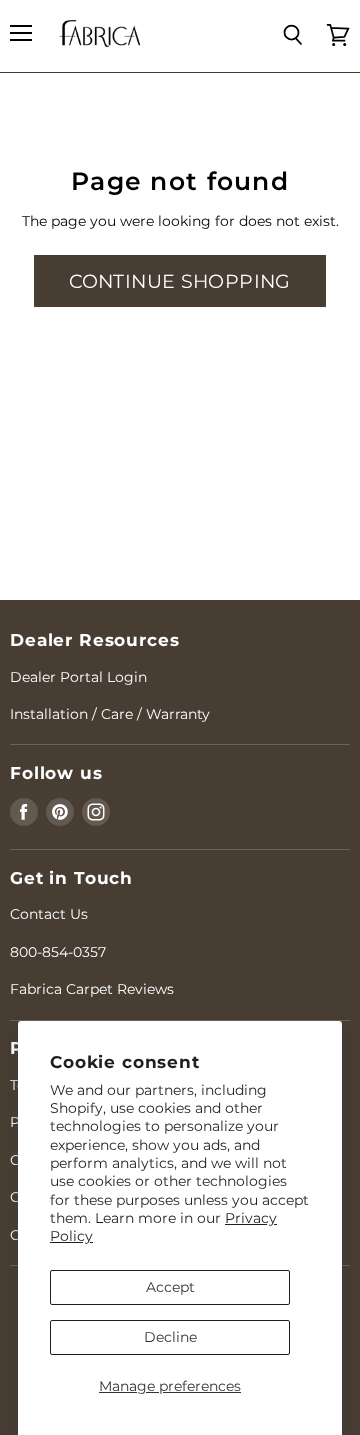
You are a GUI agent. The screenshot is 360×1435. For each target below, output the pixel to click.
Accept (170, 1287)
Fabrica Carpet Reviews (92, 989)
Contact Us (49, 914)
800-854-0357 (58, 952)
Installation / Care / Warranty (110, 714)
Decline (170, 1337)
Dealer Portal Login (78, 677)
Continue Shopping (180, 281)
